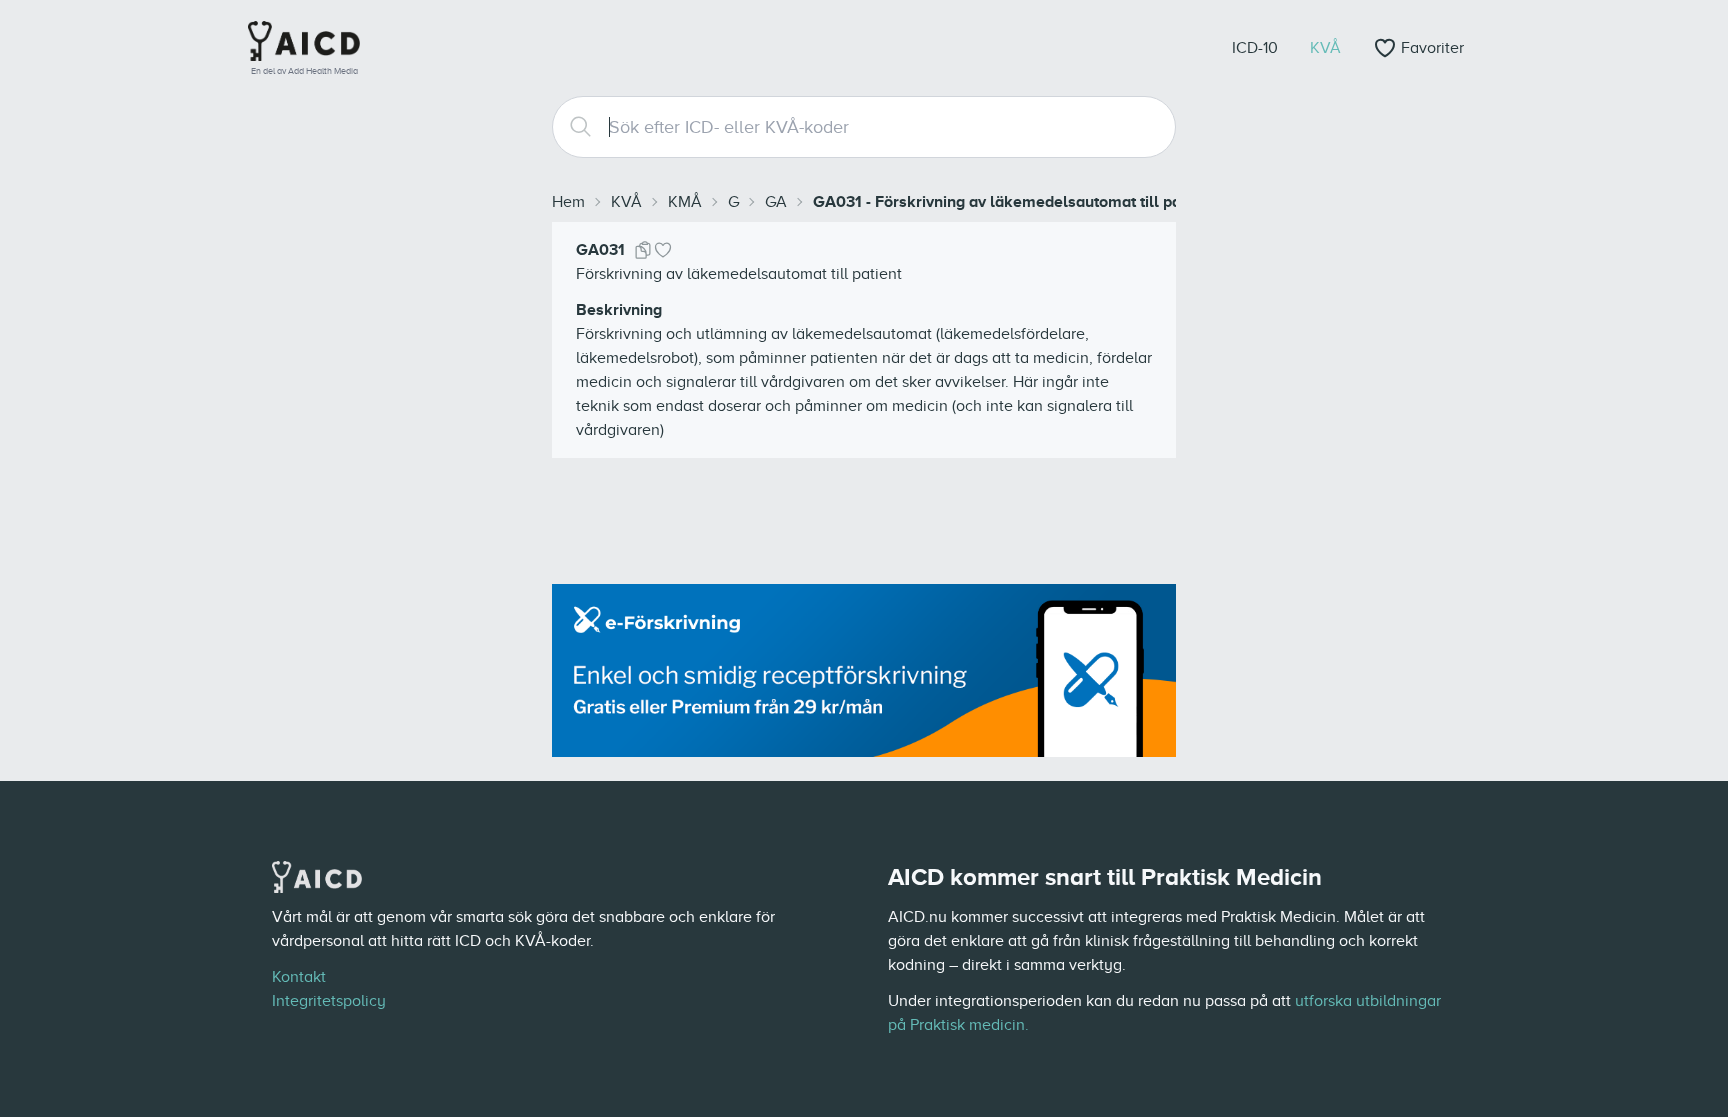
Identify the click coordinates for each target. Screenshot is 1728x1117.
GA (776, 202)
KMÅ (685, 202)
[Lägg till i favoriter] (663, 250)
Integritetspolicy (329, 1001)
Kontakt (299, 977)
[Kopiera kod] (643, 250)
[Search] (573, 127)
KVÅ (626, 202)
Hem (568, 202)
